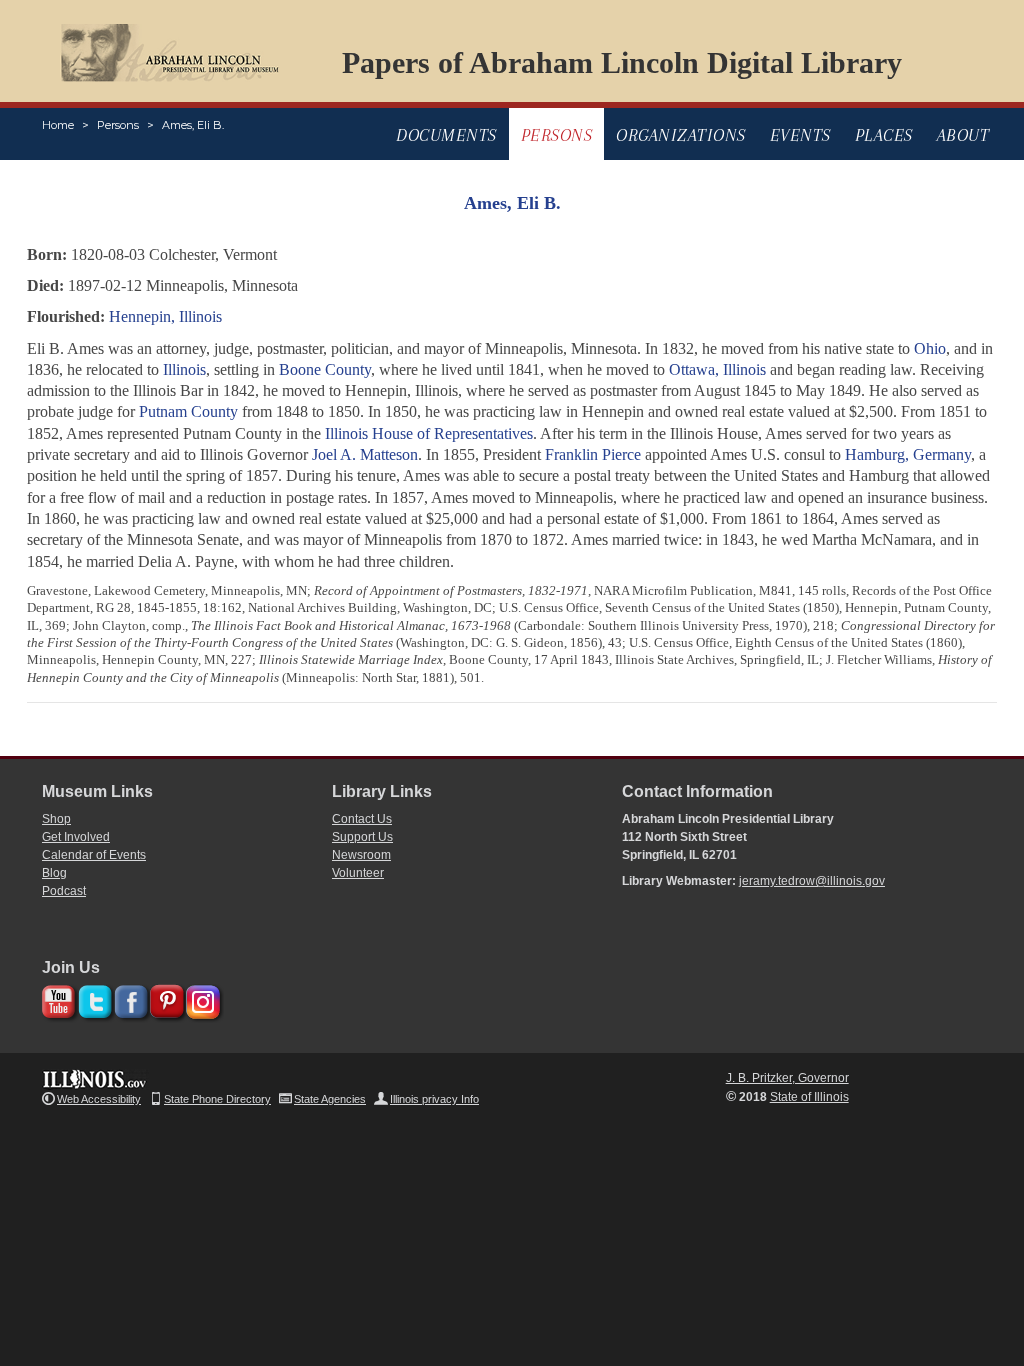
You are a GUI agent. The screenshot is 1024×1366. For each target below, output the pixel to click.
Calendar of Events (94, 855)
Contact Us (362, 819)
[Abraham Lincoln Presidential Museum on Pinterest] (164, 998)
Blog (54, 873)
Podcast (64, 891)
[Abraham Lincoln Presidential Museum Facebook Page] (128, 998)
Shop (56, 819)
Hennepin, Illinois (165, 316)
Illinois (184, 369)
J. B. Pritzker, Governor (787, 1078)
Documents (446, 135)
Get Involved (76, 837)
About (963, 135)
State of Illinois (809, 1097)
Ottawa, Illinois (717, 369)
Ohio (930, 348)
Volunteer (358, 873)
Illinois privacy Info (434, 1099)
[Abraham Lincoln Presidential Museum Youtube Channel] (56, 998)
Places (884, 135)
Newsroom (361, 855)
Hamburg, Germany (908, 454)
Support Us (362, 837)
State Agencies (330, 1099)
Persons (118, 125)
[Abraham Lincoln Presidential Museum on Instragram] (200, 998)
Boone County (325, 369)
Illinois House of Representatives (429, 433)
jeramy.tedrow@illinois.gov (812, 881)
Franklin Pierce (593, 454)
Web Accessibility (99, 1099)
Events (800, 135)
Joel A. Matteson (365, 454)
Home (58, 125)
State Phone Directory (217, 1099)
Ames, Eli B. (193, 125)
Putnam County (188, 411)
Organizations (681, 135)
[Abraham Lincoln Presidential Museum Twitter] (92, 998)
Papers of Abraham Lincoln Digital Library (622, 62)
